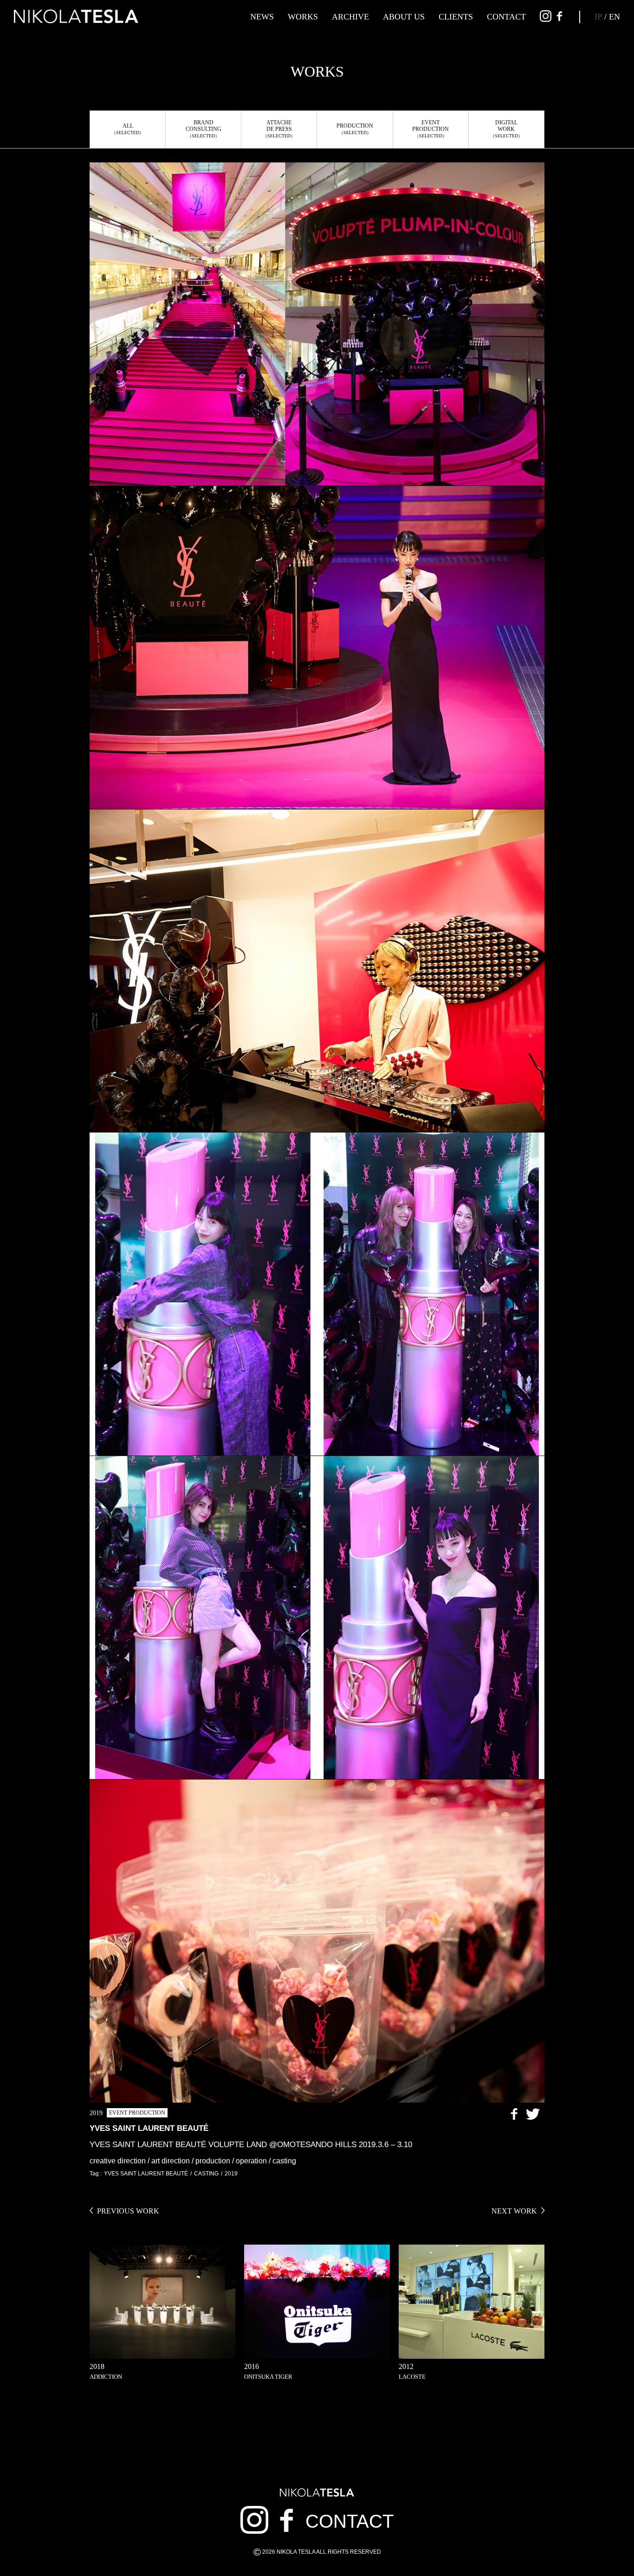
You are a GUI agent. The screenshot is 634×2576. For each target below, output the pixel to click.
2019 (231, 2174)
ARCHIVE (350, 17)
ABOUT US (404, 17)
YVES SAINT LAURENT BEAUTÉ (146, 2174)
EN (615, 17)
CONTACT (506, 17)
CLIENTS (456, 17)
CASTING (206, 2174)
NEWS (262, 17)
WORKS (303, 17)
